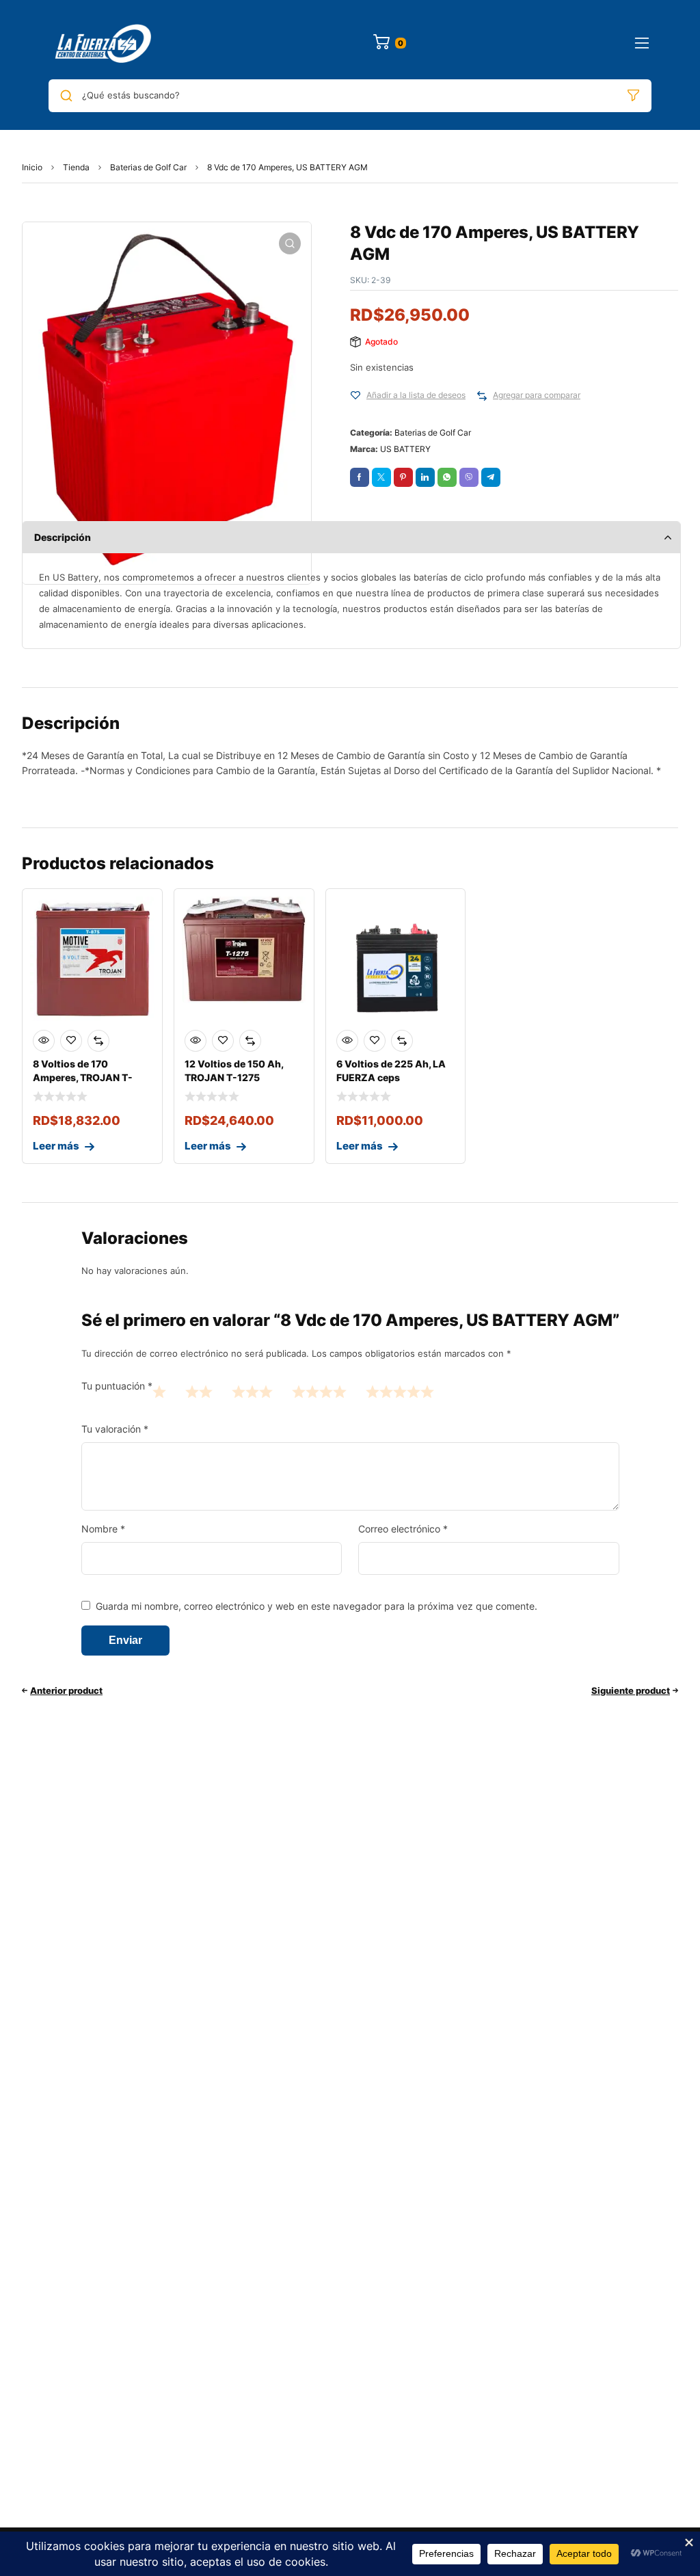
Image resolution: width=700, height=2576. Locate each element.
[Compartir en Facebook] (360, 477)
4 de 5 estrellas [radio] (319, 1391)
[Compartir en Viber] (469, 477)
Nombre (103, 1529)
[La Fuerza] (105, 43)
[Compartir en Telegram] (491, 477)
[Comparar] (482, 396)
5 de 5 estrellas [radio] (400, 1391)
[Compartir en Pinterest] (403, 477)
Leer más (56, 1146)
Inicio (32, 167)
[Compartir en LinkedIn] (425, 477)
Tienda (76, 167)
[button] (290, 243)
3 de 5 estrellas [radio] (252, 1391)
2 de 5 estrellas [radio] (199, 1391)
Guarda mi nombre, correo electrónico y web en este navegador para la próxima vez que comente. (317, 1606)
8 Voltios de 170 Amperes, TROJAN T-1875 (83, 1077)
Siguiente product (631, 1690)
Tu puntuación (117, 1386)
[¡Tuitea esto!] (381, 477)
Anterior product (66, 1690)
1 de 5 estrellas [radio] (159, 1391)
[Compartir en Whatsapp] (447, 477)
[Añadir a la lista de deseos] (355, 396)
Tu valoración (115, 1429)
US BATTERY (405, 449)
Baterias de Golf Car (148, 167)
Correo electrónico (403, 1529)
